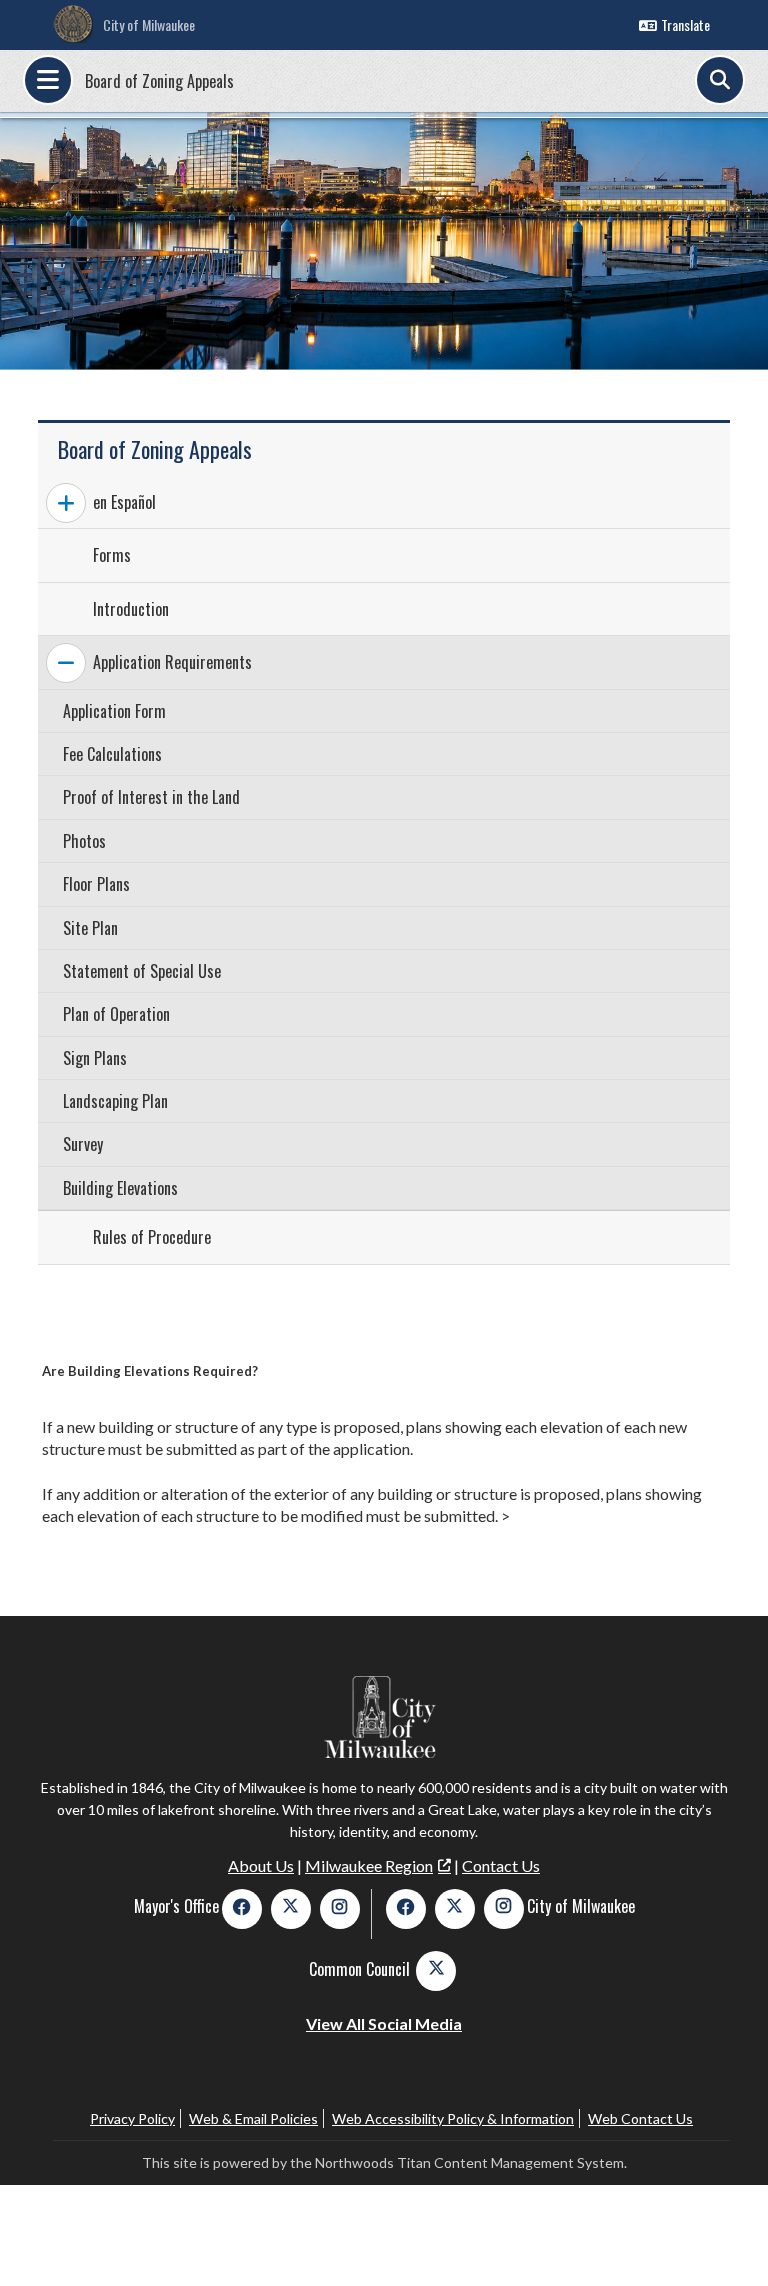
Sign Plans (95, 1058)
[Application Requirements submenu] (66, 663)
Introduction (131, 609)
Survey (83, 1144)
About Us (261, 1865)
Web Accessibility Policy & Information (453, 2118)
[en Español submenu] (66, 503)
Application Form (114, 711)
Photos (84, 841)
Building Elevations (120, 1188)
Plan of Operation (116, 1014)
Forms (112, 555)
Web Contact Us (640, 2118)
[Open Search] (720, 80)
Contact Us (501, 1865)
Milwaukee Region (369, 1865)
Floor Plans (96, 884)
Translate (685, 24)
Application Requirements (172, 662)
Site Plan (90, 928)
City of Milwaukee (149, 24)
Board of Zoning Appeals (159, 81)
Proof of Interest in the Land (151, 797)
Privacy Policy (132, 2118)
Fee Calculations (112, 754)
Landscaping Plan (115, 1101)
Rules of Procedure (152, 1237)
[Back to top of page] (726, 2239)
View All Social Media (384, 2023)
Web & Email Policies (253, 2118)
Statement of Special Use (142, 971)
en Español (124, 502)
